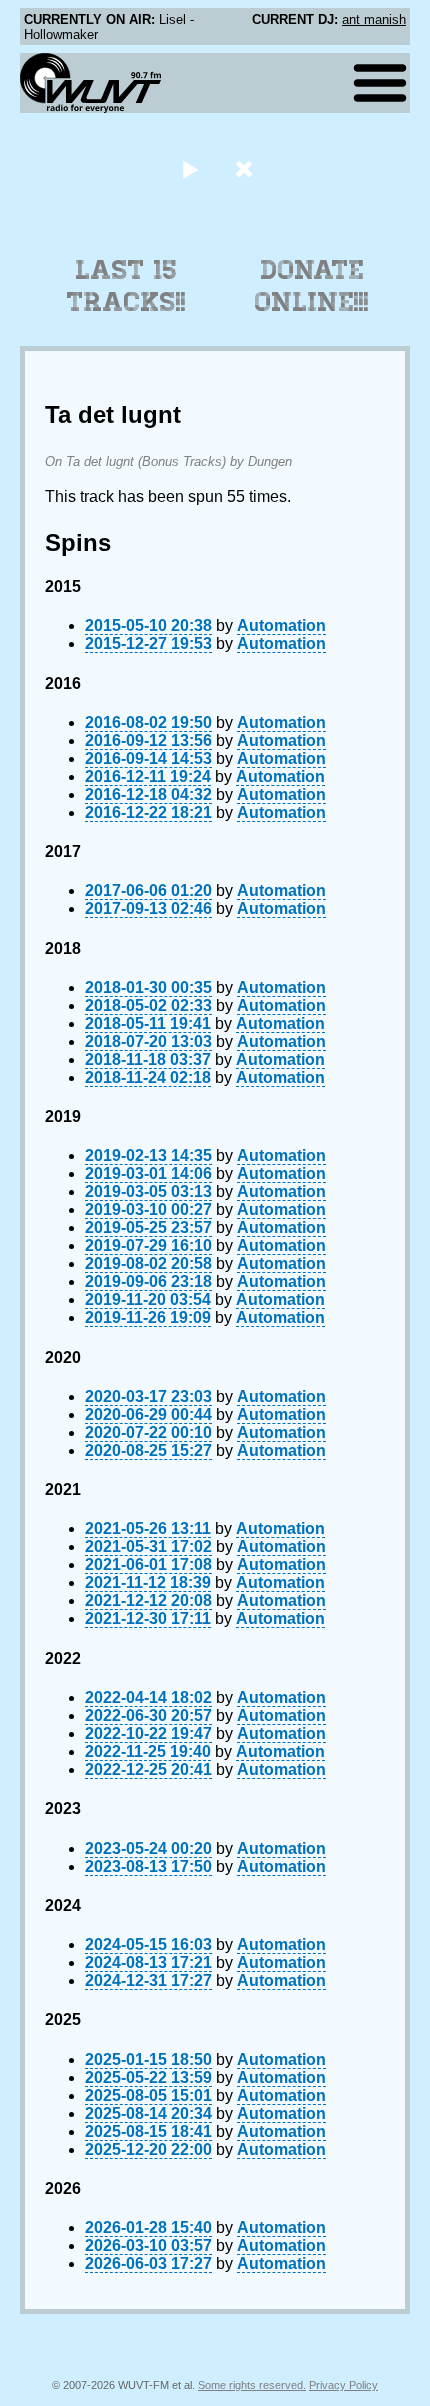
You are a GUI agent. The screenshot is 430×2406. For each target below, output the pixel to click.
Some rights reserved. (252, 2385)
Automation (281, 625)
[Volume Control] (246, 168)
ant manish (374, 19)
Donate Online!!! (312, 286)
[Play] (189, 168)
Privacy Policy (343, 2385)
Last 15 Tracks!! (126, 286)
